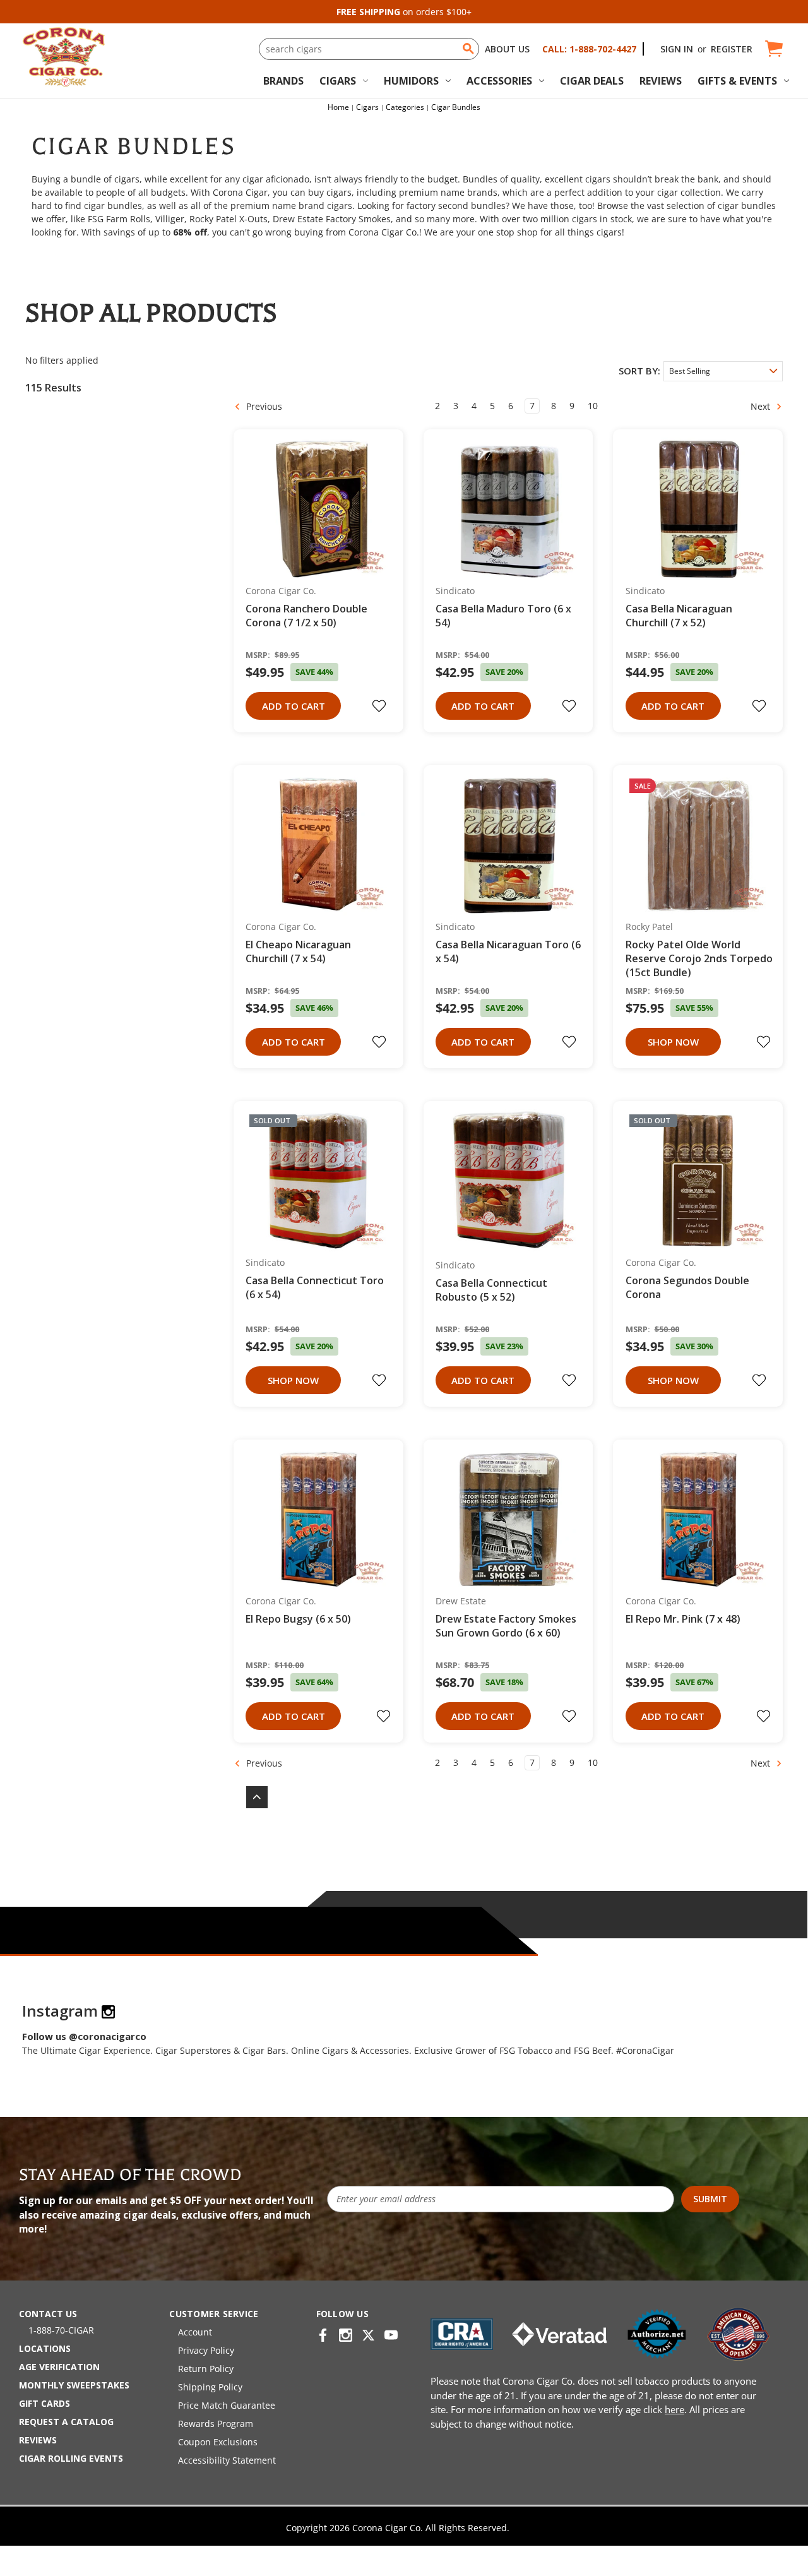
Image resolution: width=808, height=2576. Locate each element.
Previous (263, 406)
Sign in (677, 49)
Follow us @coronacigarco (84, 2036)
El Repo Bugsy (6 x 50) (298, 1619)
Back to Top (251, 1797)
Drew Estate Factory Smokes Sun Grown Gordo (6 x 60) (506, 1626)
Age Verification (59, 2367)
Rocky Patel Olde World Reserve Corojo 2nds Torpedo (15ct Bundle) (699, 958)
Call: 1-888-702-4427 (589, 49)
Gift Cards (45, 2403)
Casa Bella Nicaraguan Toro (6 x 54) (508, 951)
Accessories (499, 81)
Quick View (314, 509)
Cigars (338, 81)
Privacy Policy (206, 2350)
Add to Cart (294, 706)
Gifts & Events (737, 81)
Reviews (661, 81)
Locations (45, 2348)
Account (195, 2332)
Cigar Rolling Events (71, 2458)
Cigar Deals (592, 81)
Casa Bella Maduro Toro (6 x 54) (503, 616)
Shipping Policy (210, 2387)
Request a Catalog (66, 2422)
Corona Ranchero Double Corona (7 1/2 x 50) (306, 616)
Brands (283, 81)
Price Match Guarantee (227, 2405)
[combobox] (369, 49)
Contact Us (48, 2314)
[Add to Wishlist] (381, 706)
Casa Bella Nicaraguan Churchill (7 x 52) (679, 616)
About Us (507, 49)
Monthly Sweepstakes (74, 2385)
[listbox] (723, 371)
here (674, 2409)
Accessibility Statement (227, 2460)
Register (732, 49)
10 (593, 406)
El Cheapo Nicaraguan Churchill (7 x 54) (298, 951)
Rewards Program (216, 2424)
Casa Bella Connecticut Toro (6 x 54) (315, 1287)
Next (762, 406)
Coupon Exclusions (218, 2442)
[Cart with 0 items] (773, 49)
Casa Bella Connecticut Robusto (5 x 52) (491, 1290)
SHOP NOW (673, 1042)
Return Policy (206, 2369)
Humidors (411, 81)
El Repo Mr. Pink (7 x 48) (683, 1619)
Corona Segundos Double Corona (687, 1287)
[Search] (468, 49)
